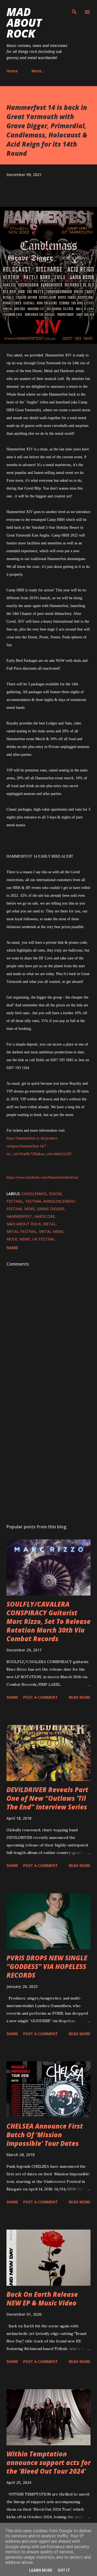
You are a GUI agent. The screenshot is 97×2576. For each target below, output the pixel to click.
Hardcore (44, 1216)
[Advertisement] (48, 1458)
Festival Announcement (51, 1201)
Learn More (41, 2570)
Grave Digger (51, 1209)
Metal (49, 1224)
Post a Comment (41, 1697)
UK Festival (44, 1239)
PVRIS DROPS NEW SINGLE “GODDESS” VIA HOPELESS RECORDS (47, 1966)
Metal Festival (22, 1231)
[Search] (74, 10)
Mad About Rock (24, 23)
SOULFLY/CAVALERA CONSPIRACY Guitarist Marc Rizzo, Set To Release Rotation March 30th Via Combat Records (48, 1621)
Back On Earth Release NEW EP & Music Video (42, 2299)
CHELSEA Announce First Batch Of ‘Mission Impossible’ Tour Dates (45, 2135)
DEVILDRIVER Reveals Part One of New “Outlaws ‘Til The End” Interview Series (47, 1798)
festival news (21, 1209)
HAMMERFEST (19, 1216)
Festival (15, 1201)
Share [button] (12, 1248)
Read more (80, 1697)
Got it (64, 2570)
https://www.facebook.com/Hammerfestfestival (42, 1177)
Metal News (51, 1231)
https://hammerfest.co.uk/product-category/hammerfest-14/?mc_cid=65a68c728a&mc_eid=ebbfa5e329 (39, 1146)
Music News (18, 1239)
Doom (55, 1194)
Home (12, 71)
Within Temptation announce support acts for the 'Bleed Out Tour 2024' (48, 2462)
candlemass (34, 1194)
